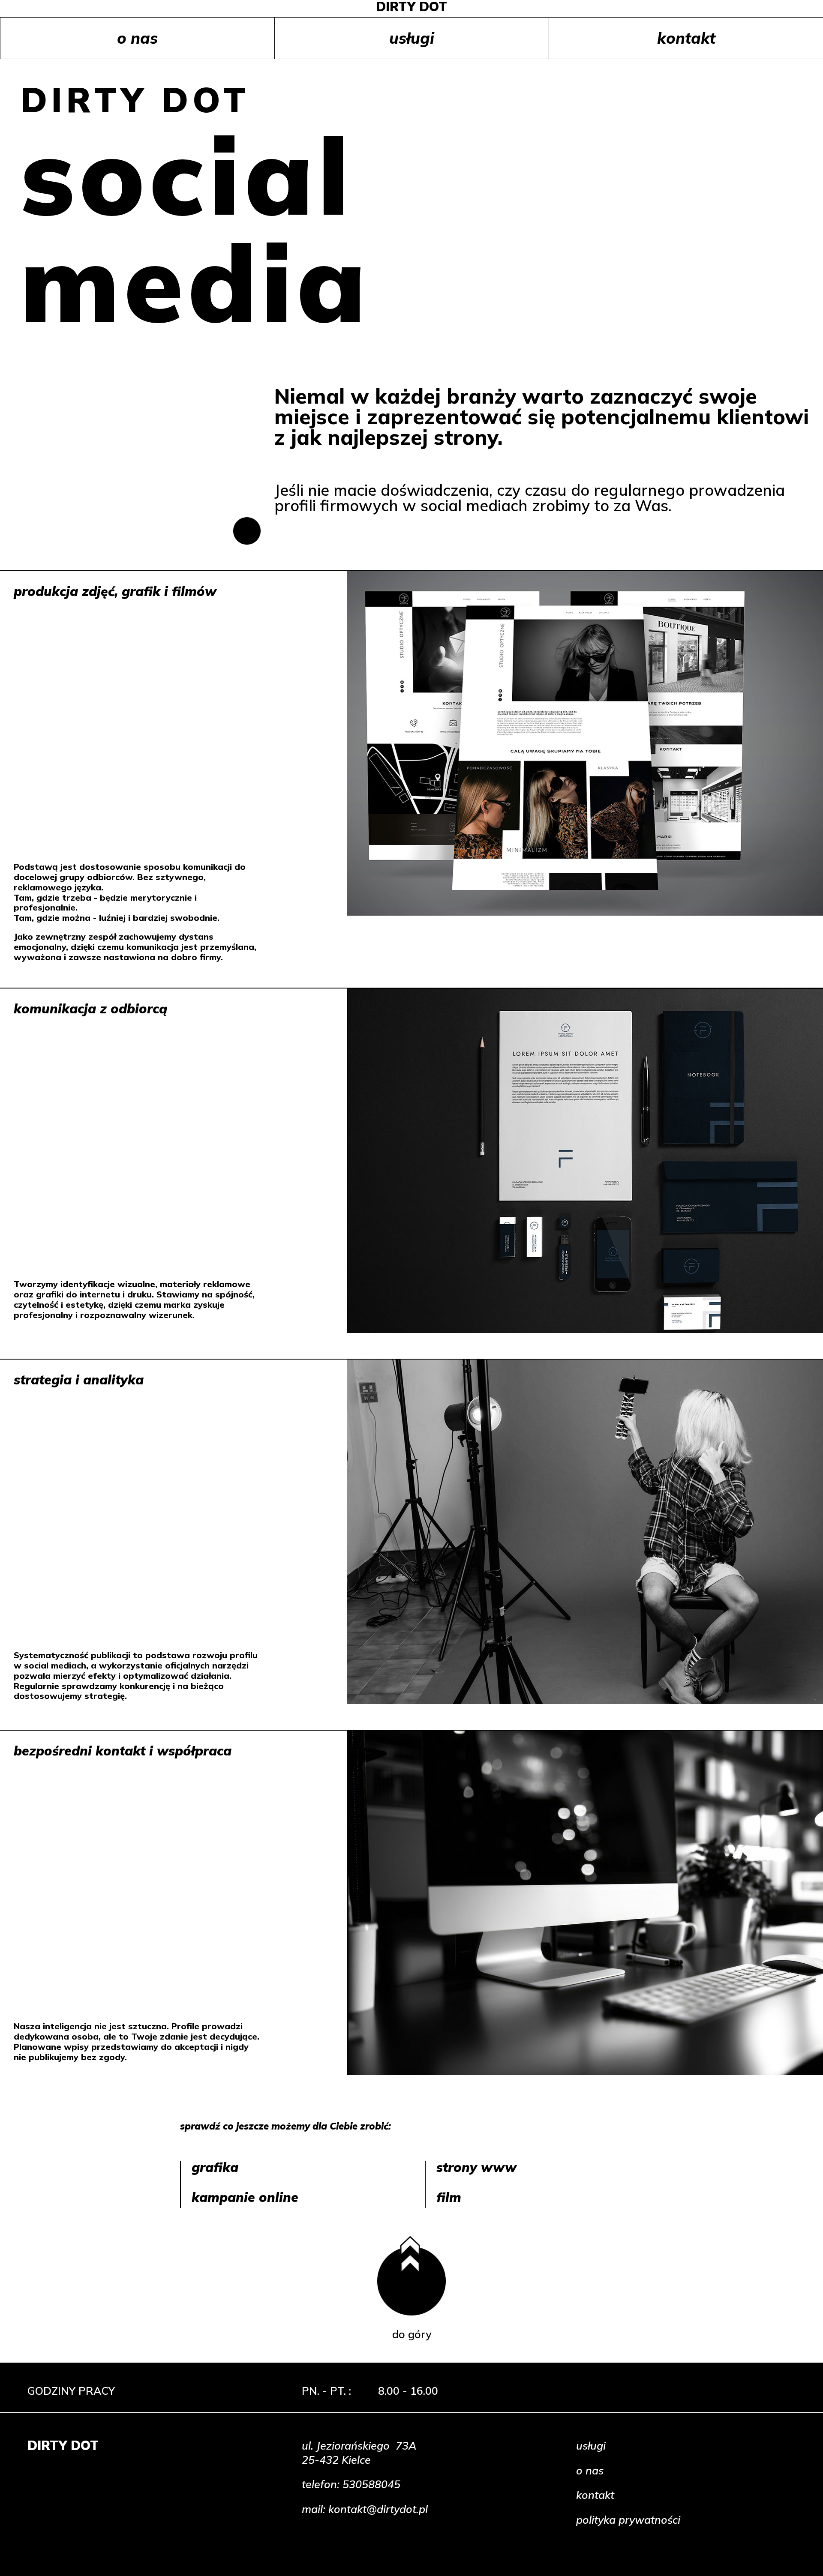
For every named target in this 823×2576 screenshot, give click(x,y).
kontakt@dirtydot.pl (378, 2509)
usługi (412, 38)
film (449, 2197)
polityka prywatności (628, 2520)
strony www (476, 2167)
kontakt (686, 38)
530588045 (371, 2484)
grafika (215, 2167)
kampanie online (245, 2197)
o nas (137, 38)
